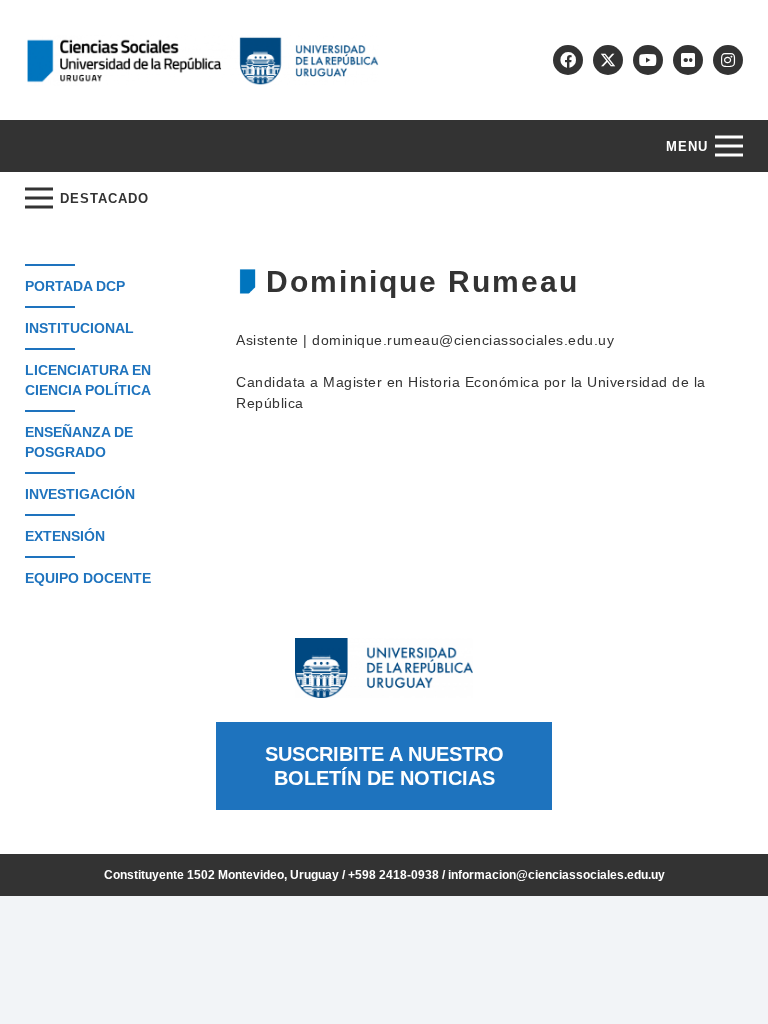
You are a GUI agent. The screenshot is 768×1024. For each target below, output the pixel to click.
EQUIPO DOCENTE (88, 578)
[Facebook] (568, 60)
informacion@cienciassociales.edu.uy (556, 875)
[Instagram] (728, 60)
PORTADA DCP (75, 286)
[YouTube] (648, 60)
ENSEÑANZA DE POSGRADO (79, 442)
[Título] (608, 60)
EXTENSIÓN (65, 536)
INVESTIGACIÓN (80, 494)
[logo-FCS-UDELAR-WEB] (202, 60)
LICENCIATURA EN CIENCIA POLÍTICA (88, 380)
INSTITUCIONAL (79, 328)
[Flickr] (688, 60)
